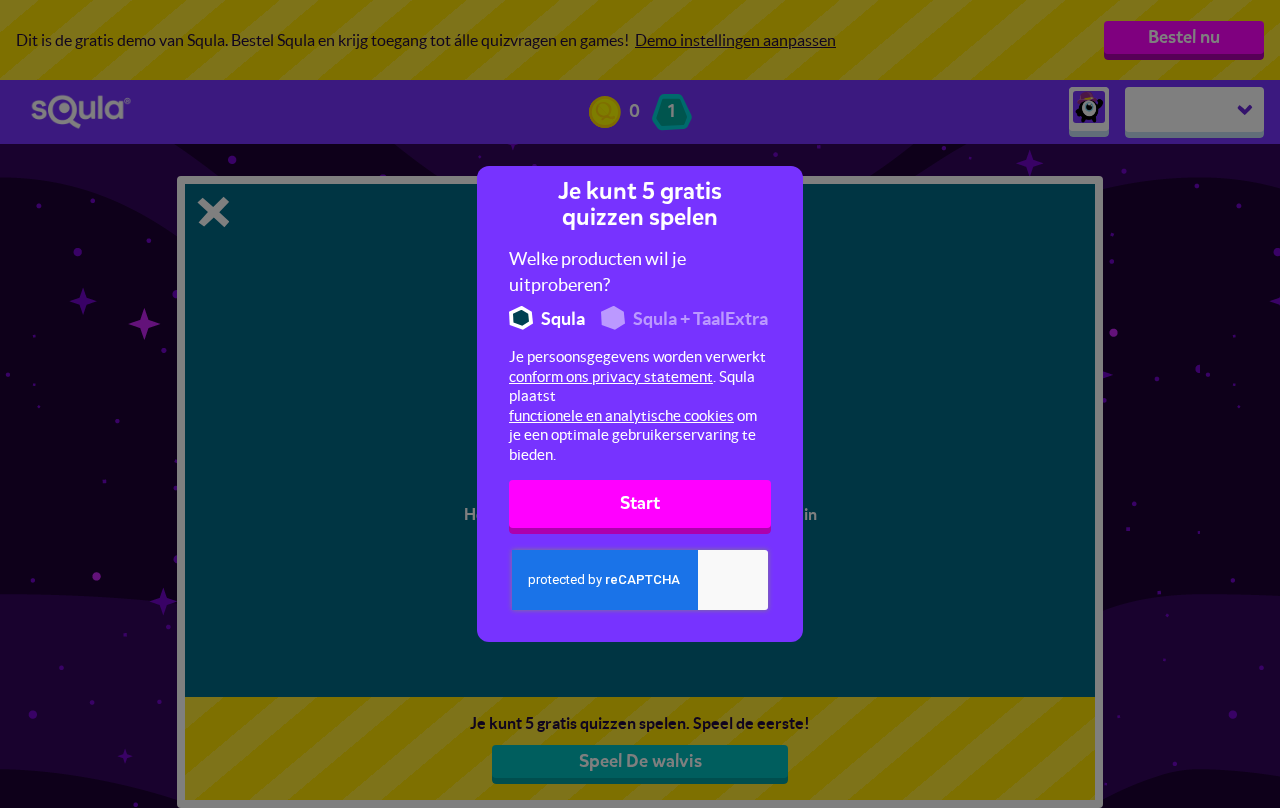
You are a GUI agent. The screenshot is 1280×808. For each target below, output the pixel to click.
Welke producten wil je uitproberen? (597, 271)
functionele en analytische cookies (621, 415)
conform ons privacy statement (611, 376)
